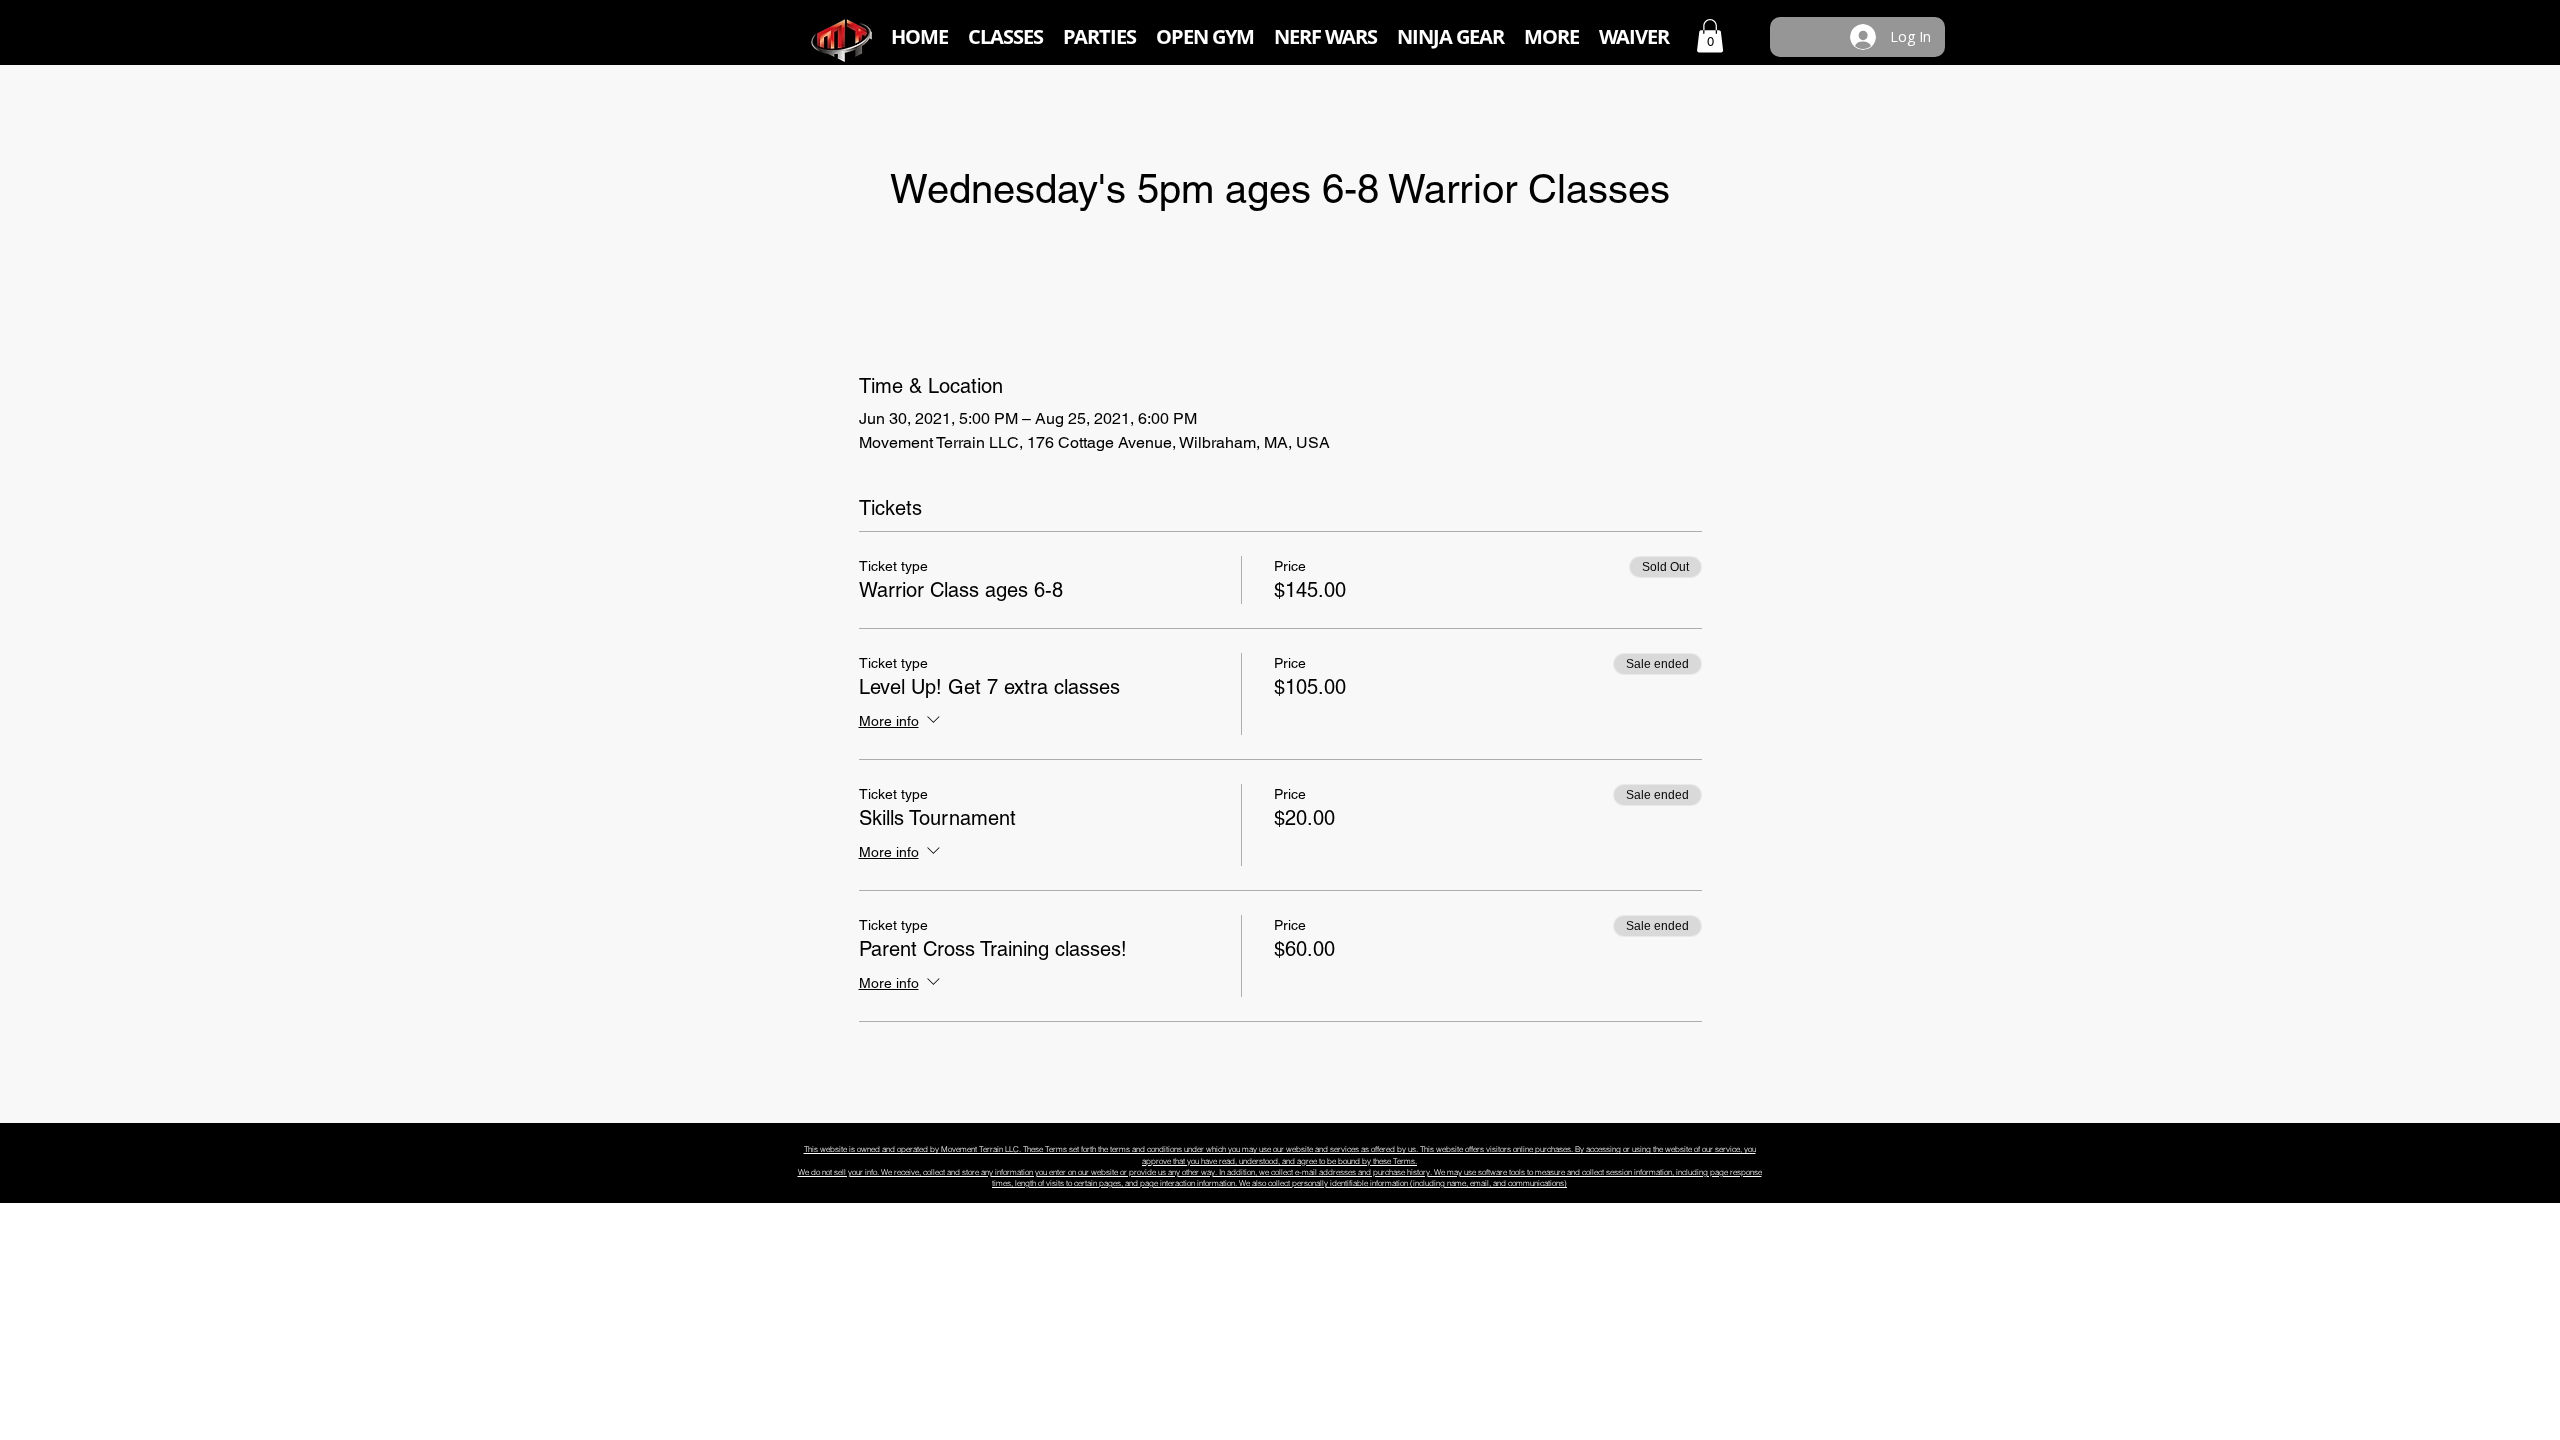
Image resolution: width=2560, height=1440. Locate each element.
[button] (1005, 37)
